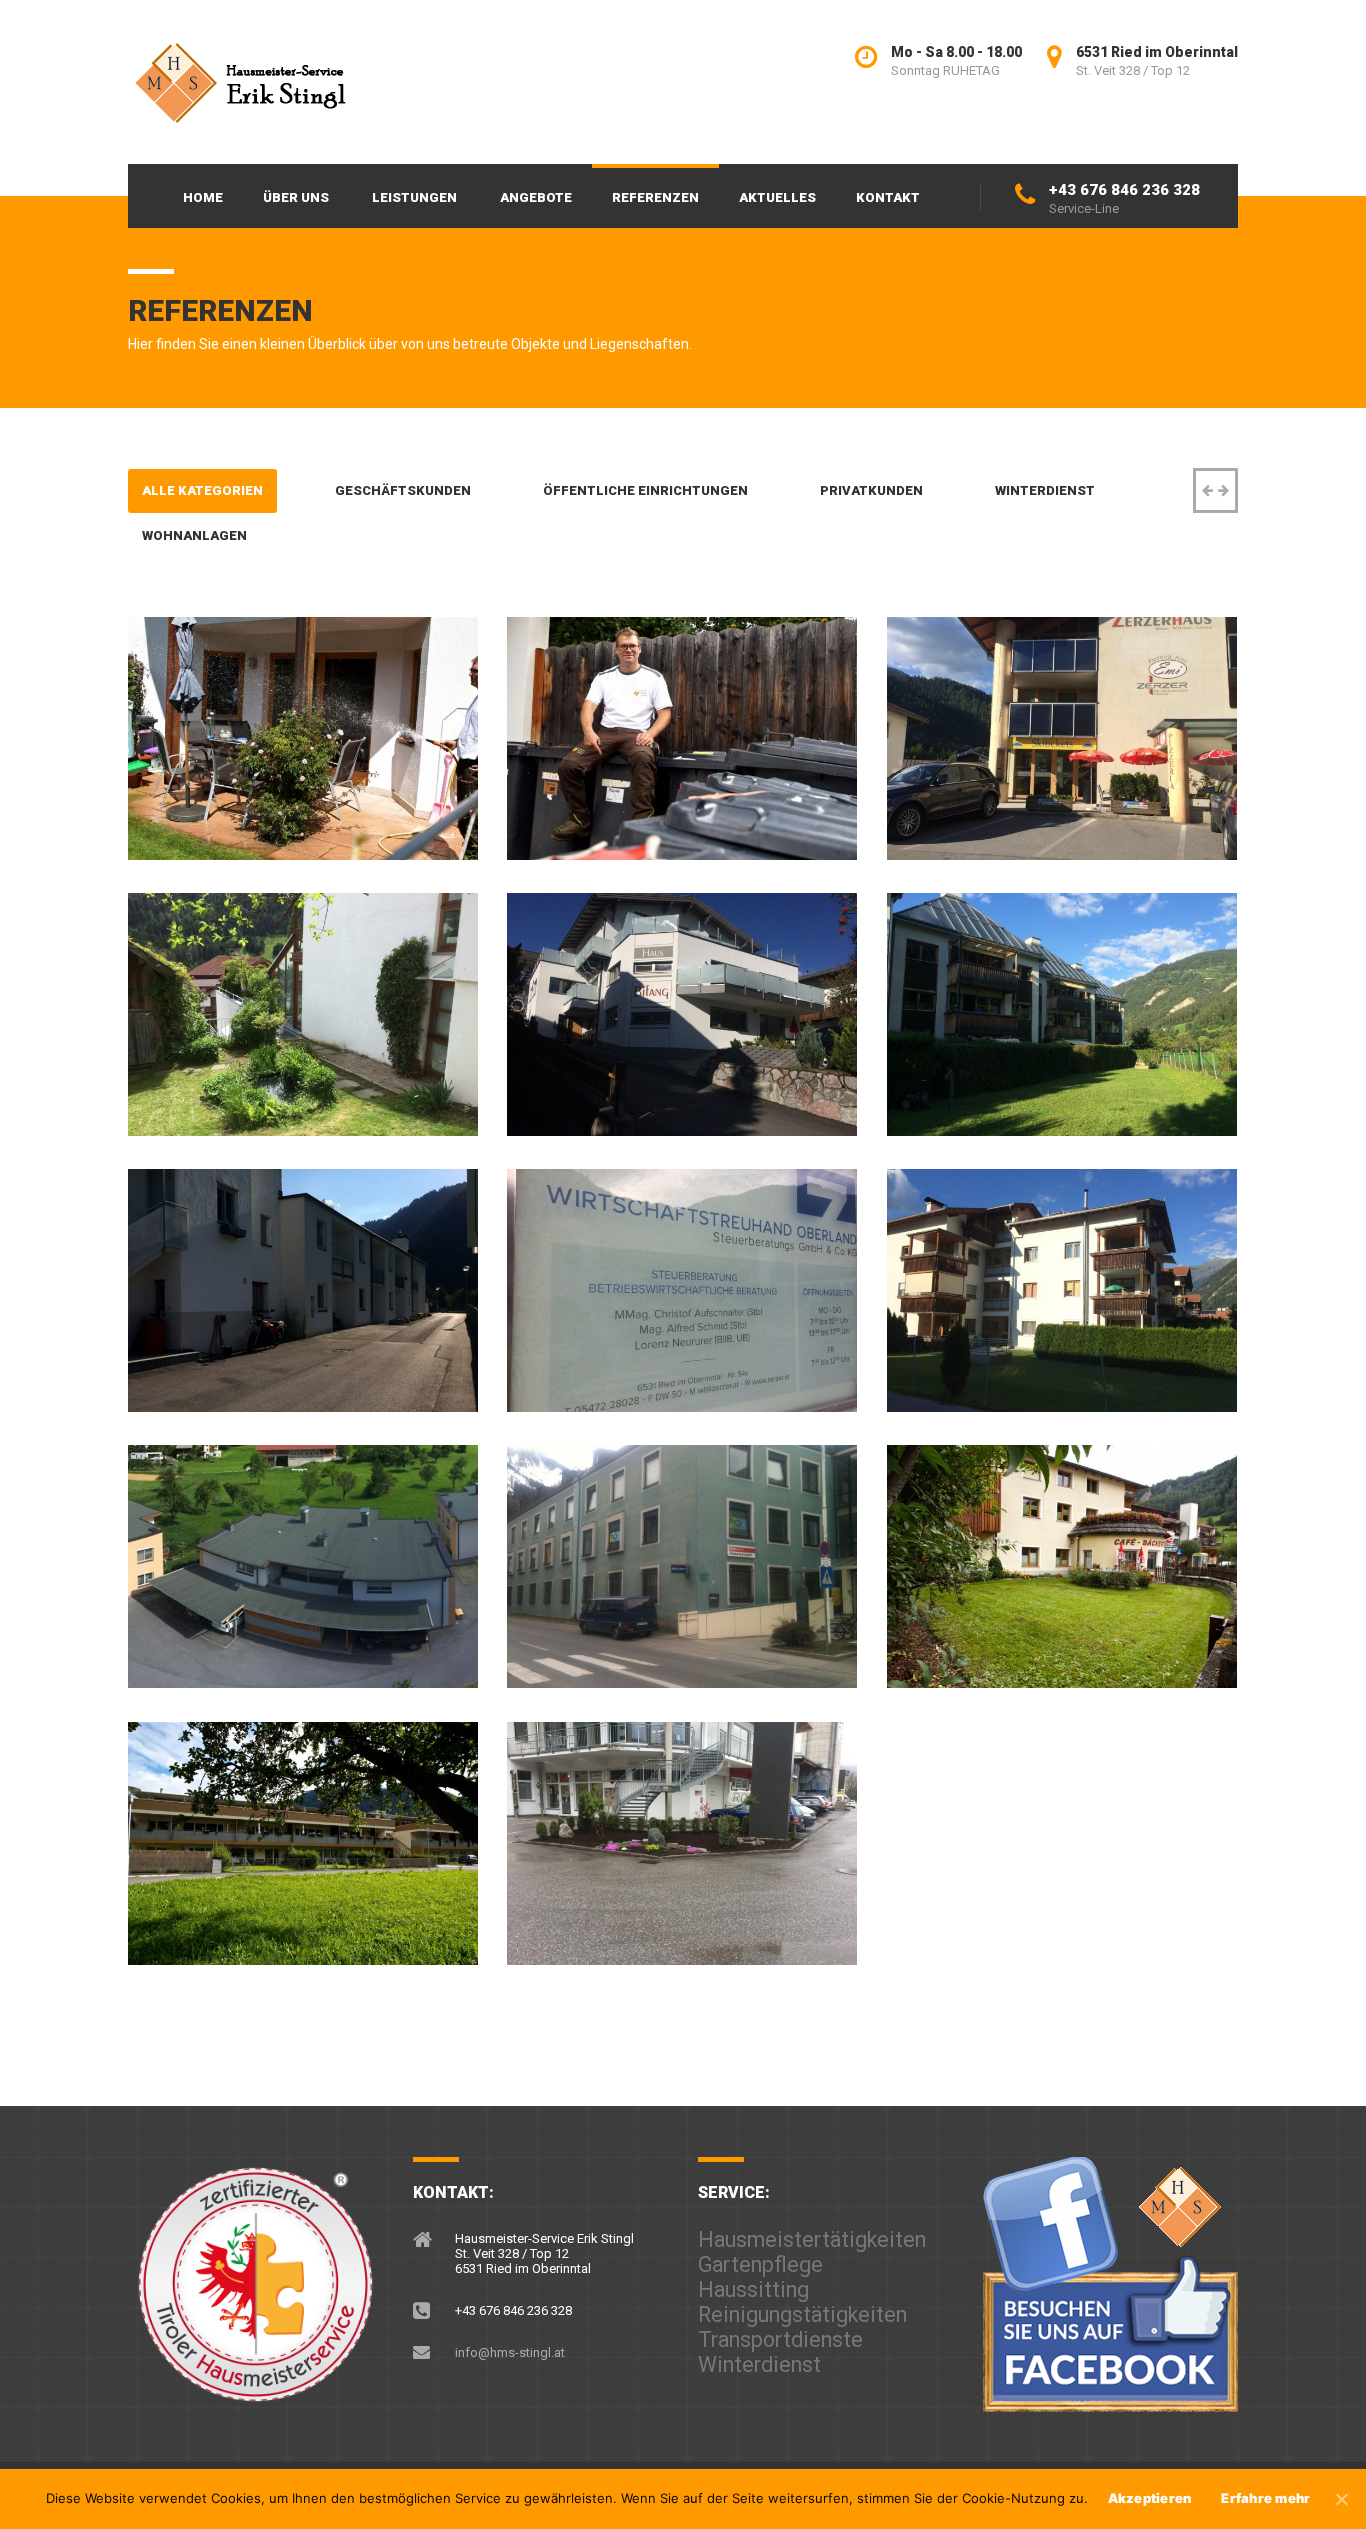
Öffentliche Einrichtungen (645, 490)
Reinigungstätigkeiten (802, 2314)
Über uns (296, 197)
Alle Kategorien (202, 490)
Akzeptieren (1150, 2498)
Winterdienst (1045, 490)
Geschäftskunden (403, 490)
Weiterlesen (224, 830)
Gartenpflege (760, 2264)
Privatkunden (871, 490)
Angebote (536, 197)
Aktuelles (777, 197)
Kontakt (888, 197)
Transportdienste (780, 2339)
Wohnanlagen (194, 535)
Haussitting (753, 2289)
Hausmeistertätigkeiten (812, 2239)
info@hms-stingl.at (510, 2352)
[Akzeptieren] (1341, 2499)
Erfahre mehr (1265, 2498)
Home (203, 197)
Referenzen (655, 197)
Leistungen (414, 197)
